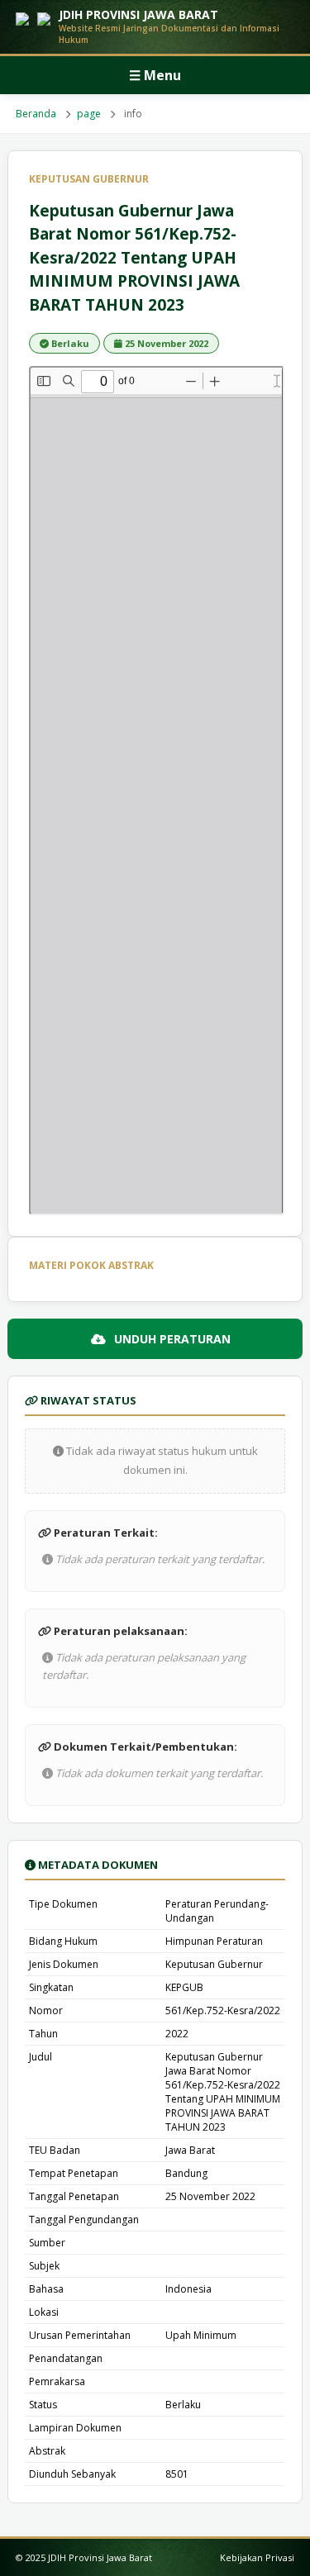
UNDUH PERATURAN (172, 1339)
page (89, 114)
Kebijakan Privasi (257, 2557)
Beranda (36, 114)
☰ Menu (155, 75)
